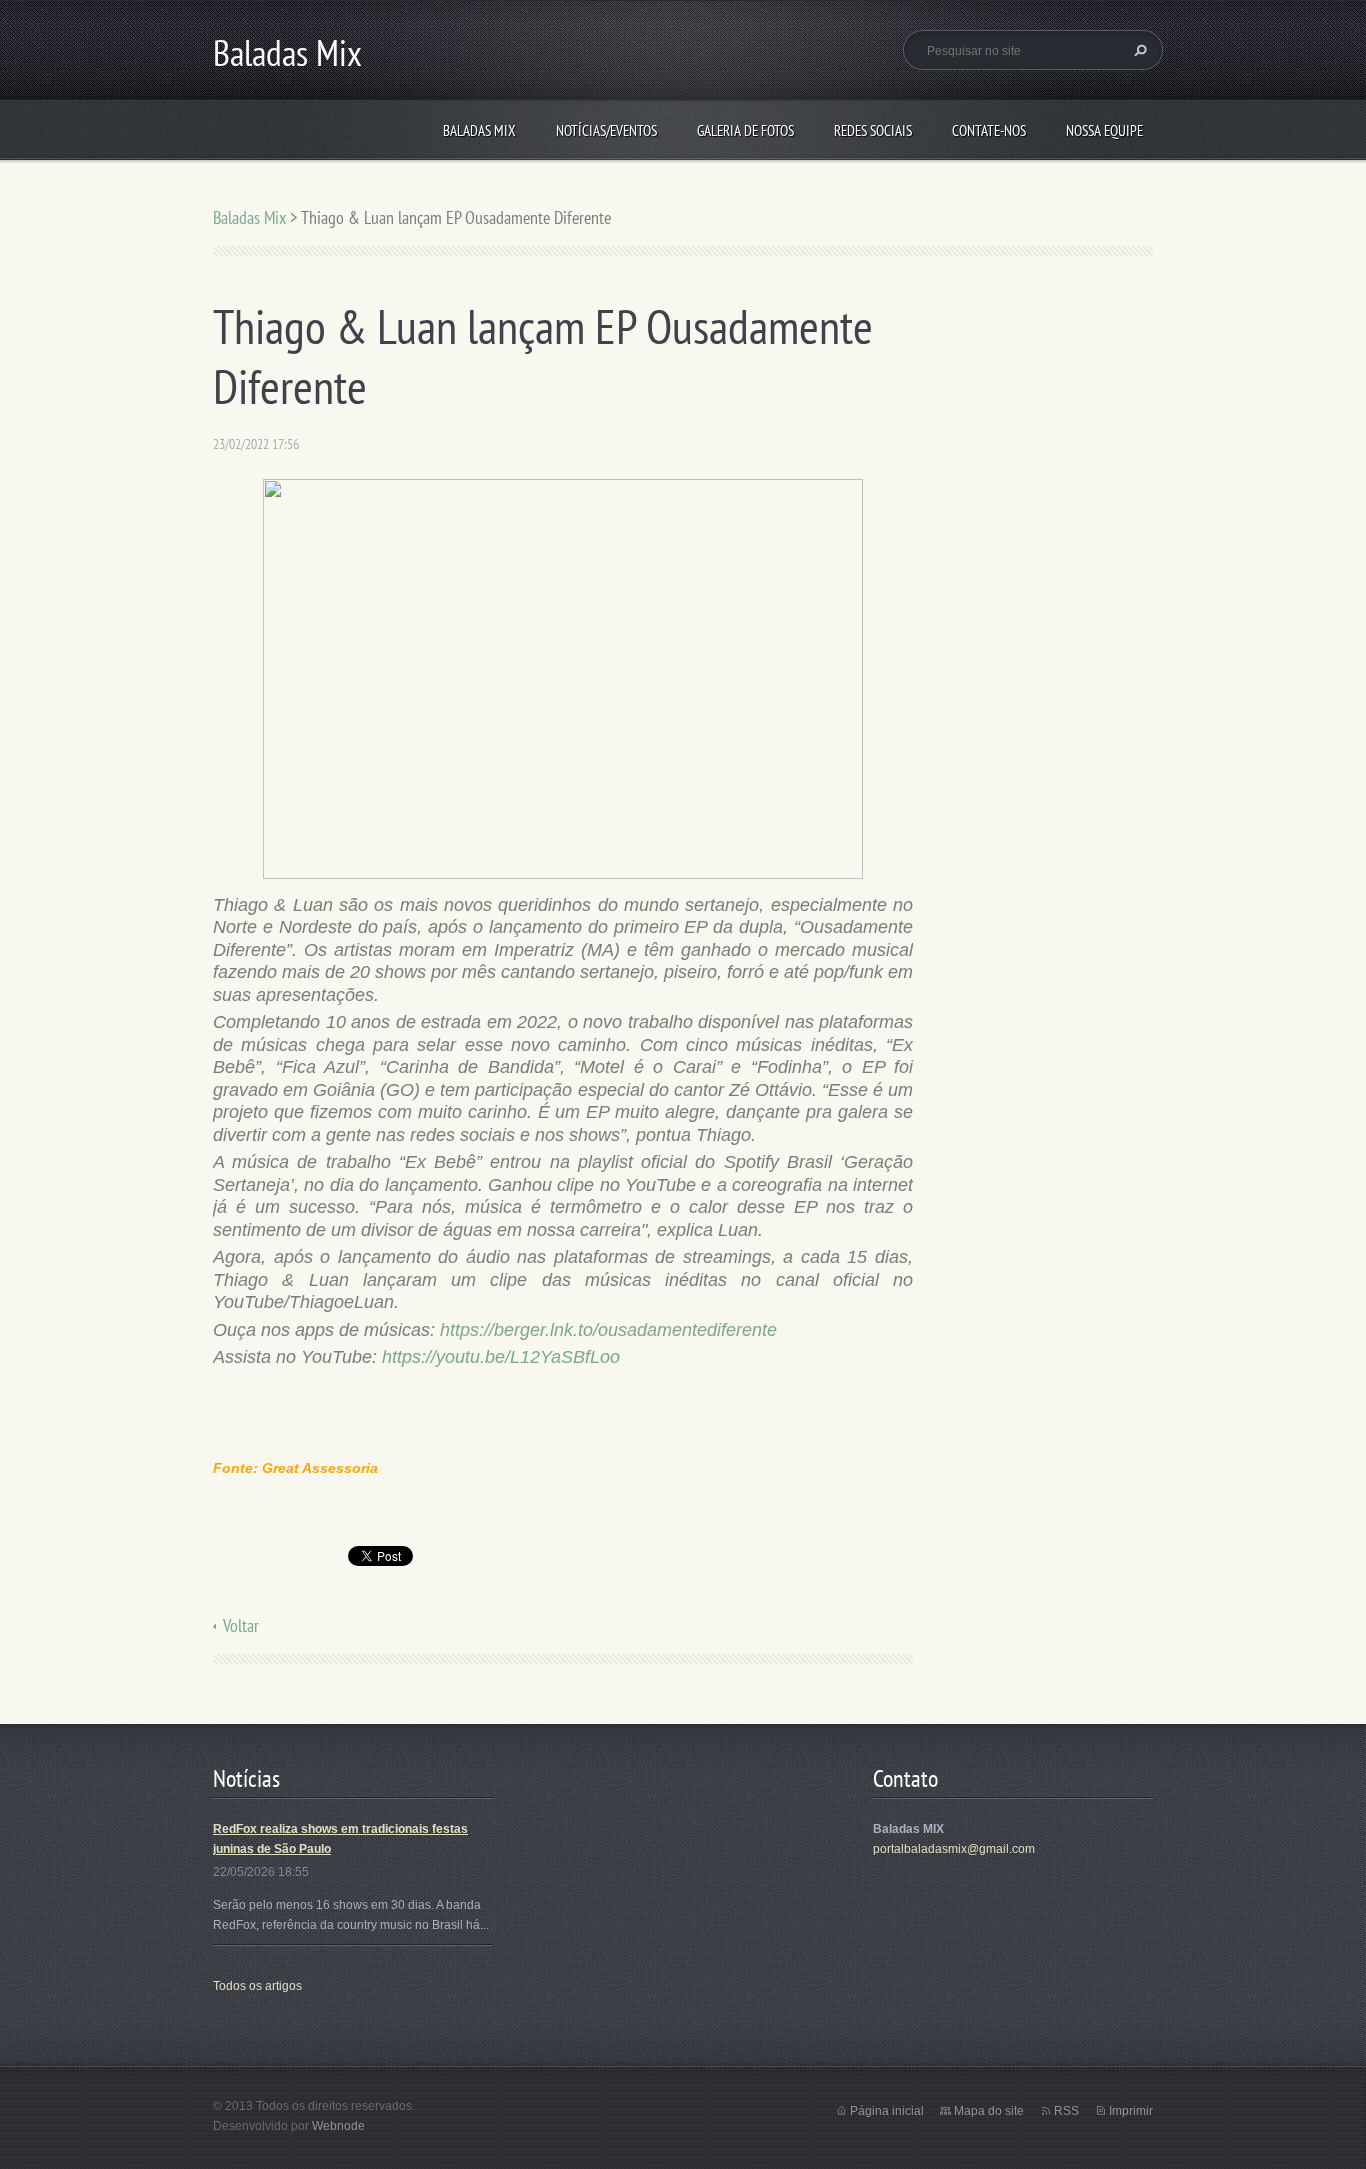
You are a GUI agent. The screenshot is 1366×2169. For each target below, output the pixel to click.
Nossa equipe (1104, 130)
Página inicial (887, 2111)
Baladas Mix (479, 130)
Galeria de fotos (745, 130)
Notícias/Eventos (606, 130)
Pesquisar (1138, 50)
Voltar (241, 1625)
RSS (1066, 2111)
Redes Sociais (873, 130)
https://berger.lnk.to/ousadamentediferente (608, 1330)
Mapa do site (989, 2111)
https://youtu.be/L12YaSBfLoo (501, 1357)
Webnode (338, 2126)
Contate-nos (989, 130)
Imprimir (1131, 2111)
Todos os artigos (257, 1986)
